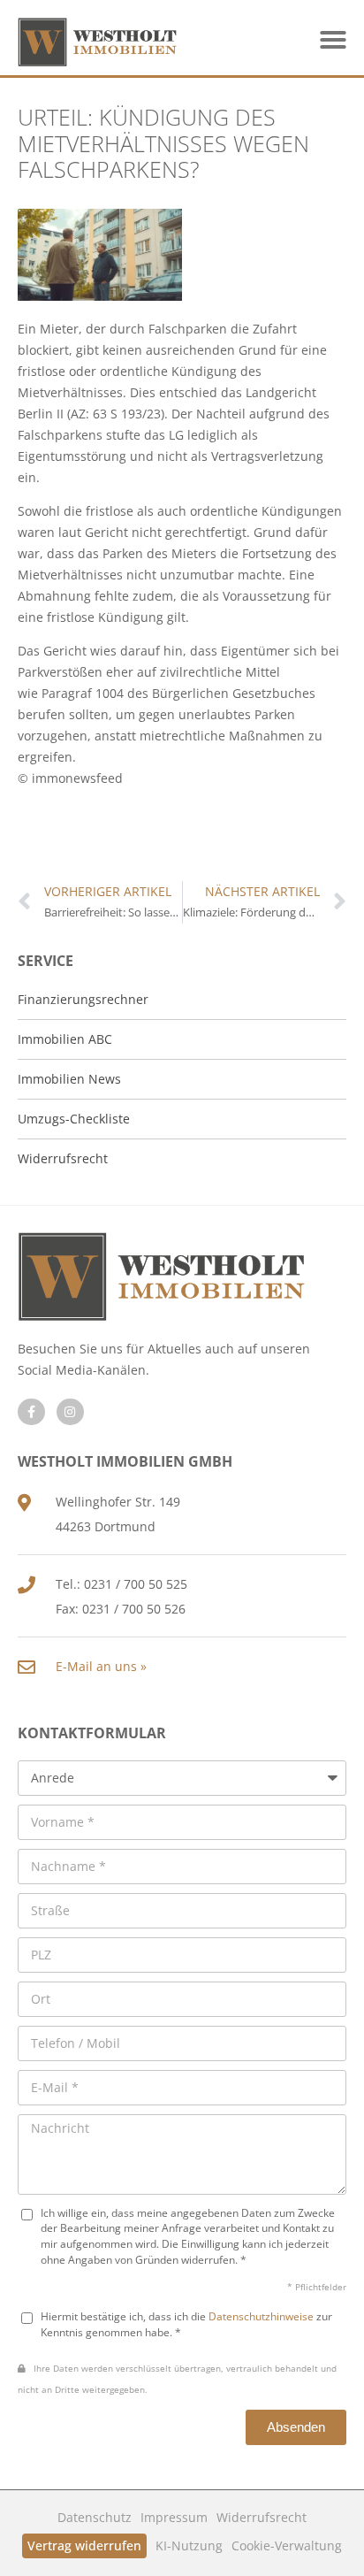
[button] (333, 40)
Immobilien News (69, 1079)
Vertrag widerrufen (84, 2545)
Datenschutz (95, 2517)
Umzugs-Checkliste (74, 1119)
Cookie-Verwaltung (287, 2545)
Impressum (174, 2517)
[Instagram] (70, 1412)
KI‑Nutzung (189, 2545)
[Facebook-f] (31, 1412)
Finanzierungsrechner (83, 999)
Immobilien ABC (65, 1039)
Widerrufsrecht (262, 2517)
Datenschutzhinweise (261, 2316)
